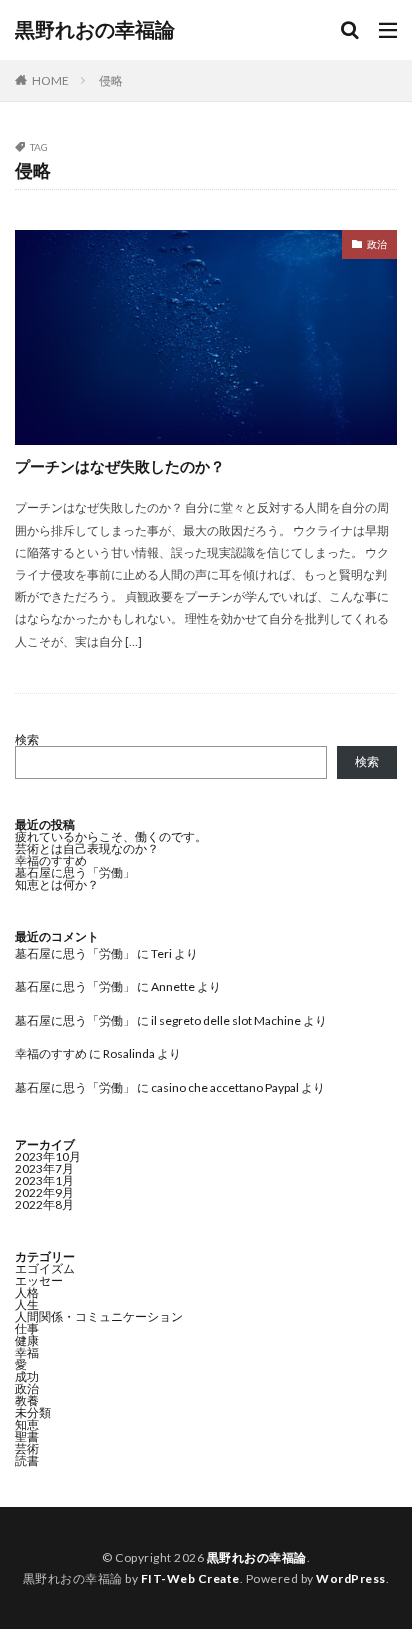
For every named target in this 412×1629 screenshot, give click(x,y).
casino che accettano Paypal (225, 1087)
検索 (27, 739)
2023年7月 (44, 1168)
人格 (27, 1292)
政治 (377, 244)
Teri (161, 953)
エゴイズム (45, 1268)
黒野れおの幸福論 (95, 30)
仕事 (27, 1328)
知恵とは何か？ (57, 884)
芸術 (27, 1448)
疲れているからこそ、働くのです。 (111, 836)
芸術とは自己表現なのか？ (87, 848)
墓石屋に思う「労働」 (75, 872)
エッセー (39, 1280)
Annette (173, 986)
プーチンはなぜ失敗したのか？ (120, 466)
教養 (27, 1400)
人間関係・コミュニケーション (99, 1316)
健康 (27, 1340)
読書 (27, 1460)
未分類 (33, 1412)
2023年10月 (48, 1156)
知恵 (27, 1424)
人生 (27, 1304)
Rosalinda (129, 1053)
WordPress (351, 1578)
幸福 (27, 1352)
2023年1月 (44, 1180)
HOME (50, 80)
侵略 (111, 80)
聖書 (27, 1436)
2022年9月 (44, 1192)
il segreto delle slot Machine (226, 1020)
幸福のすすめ (51, 860)
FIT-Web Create (190, 1578)
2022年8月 (44, 1204)
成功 (27, 1376)
